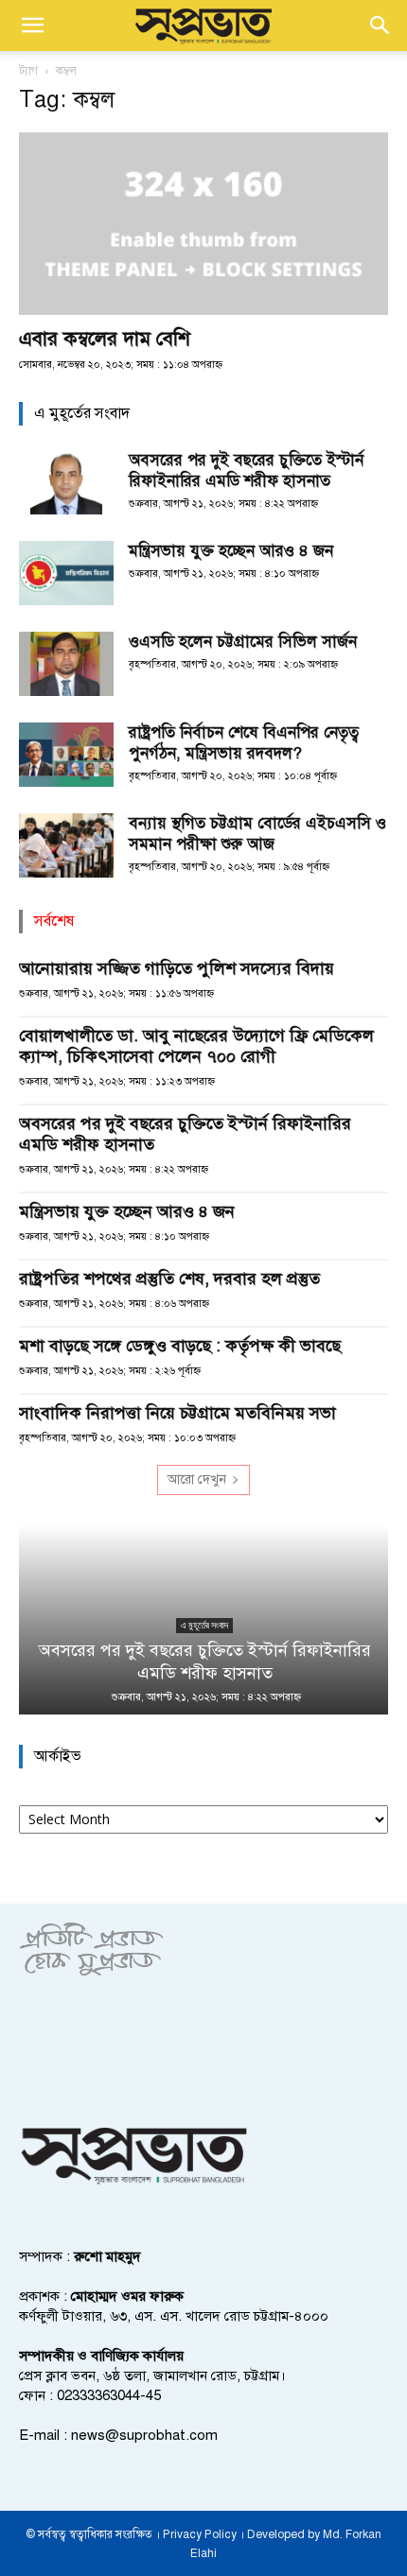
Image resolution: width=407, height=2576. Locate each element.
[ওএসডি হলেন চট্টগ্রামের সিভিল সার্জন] (66, 664)
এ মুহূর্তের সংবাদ (203, 1625)
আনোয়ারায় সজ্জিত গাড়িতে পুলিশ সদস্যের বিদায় (177, 968)
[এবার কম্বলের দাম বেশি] (203, 224)
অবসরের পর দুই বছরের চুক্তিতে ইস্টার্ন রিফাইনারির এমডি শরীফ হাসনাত (246, 470)
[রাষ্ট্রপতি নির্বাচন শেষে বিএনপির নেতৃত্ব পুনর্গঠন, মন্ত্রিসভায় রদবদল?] (66, 755)
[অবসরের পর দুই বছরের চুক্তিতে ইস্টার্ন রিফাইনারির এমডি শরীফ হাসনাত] (66, 483)
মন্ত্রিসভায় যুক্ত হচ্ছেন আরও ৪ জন (231, 551)
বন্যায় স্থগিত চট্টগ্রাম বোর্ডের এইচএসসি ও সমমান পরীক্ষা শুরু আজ (257, 834)
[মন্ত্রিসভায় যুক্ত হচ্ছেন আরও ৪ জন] (66, 574)
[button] (32, 26)
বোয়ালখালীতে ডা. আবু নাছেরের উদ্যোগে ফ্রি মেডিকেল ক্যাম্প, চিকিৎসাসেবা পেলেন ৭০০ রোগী (196, 1046)
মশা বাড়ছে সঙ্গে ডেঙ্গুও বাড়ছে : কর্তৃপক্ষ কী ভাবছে (180, 1346)
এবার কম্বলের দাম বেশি (105, 339)
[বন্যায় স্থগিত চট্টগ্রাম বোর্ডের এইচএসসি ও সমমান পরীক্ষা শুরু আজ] (66, 846)
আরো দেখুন (197, 1479)
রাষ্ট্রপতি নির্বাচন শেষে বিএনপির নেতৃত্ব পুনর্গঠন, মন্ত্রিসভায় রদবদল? (244, 743)
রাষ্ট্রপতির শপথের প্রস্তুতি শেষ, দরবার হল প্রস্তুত (169, 1279)
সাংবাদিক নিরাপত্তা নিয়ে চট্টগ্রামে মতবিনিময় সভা (177, 1413)
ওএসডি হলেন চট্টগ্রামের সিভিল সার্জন (243, 642)
